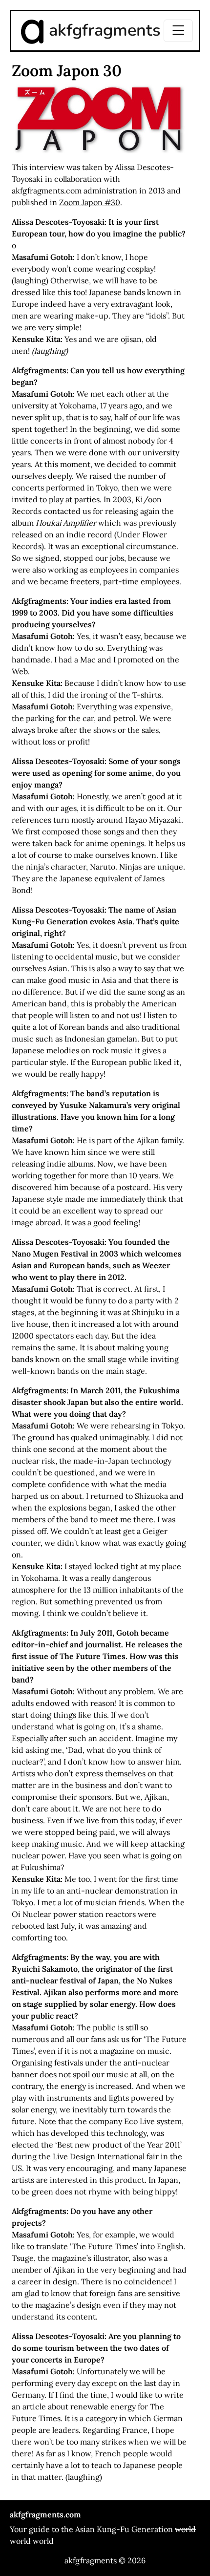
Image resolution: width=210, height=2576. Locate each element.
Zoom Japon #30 (90, 202)
